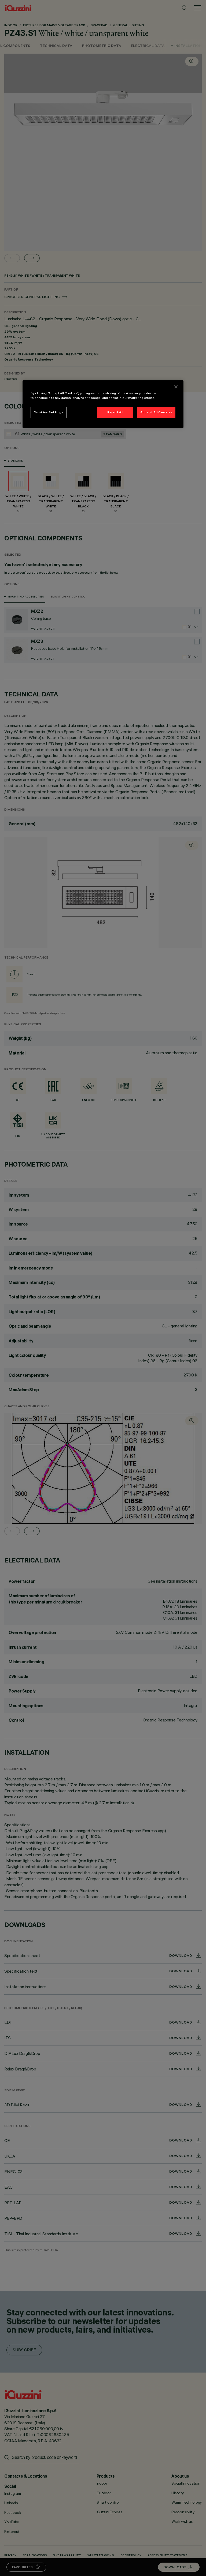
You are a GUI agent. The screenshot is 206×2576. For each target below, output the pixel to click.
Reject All (115, 412)
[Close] (176, 387)
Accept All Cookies (156, 412)
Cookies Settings (49, 412)
